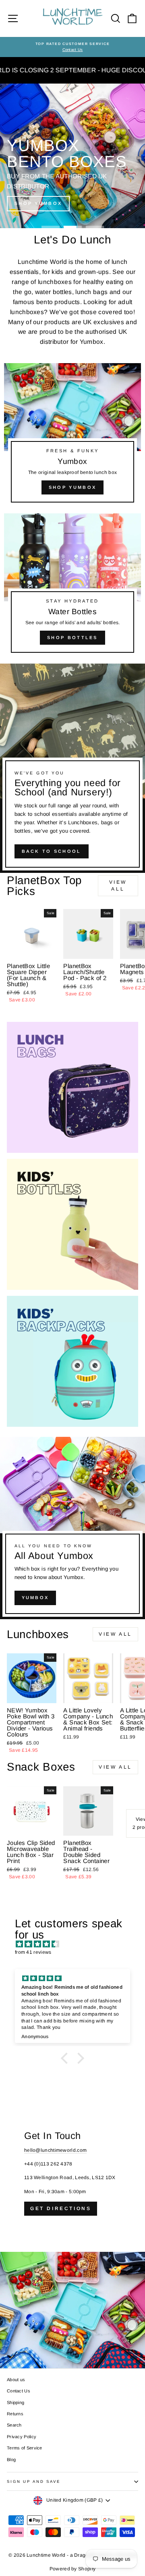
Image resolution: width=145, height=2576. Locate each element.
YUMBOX (35, 1597)
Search (14, 2425)
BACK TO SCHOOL (52, 851)
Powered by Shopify (72, 2569)
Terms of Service (25, 2448)
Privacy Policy (22, 2437)
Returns (15, 2414)
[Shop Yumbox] (72, 436)
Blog (11, 2460)
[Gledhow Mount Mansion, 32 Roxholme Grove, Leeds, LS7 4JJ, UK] (72, 2238)
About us (16, 2380)
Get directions (61, 2208)
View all (118, 886)
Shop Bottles (72, 637)
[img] (77, 1944)
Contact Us (19, 2391)
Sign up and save (34, 2481)
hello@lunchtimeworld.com (55, 2150)
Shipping (16, 2402)
